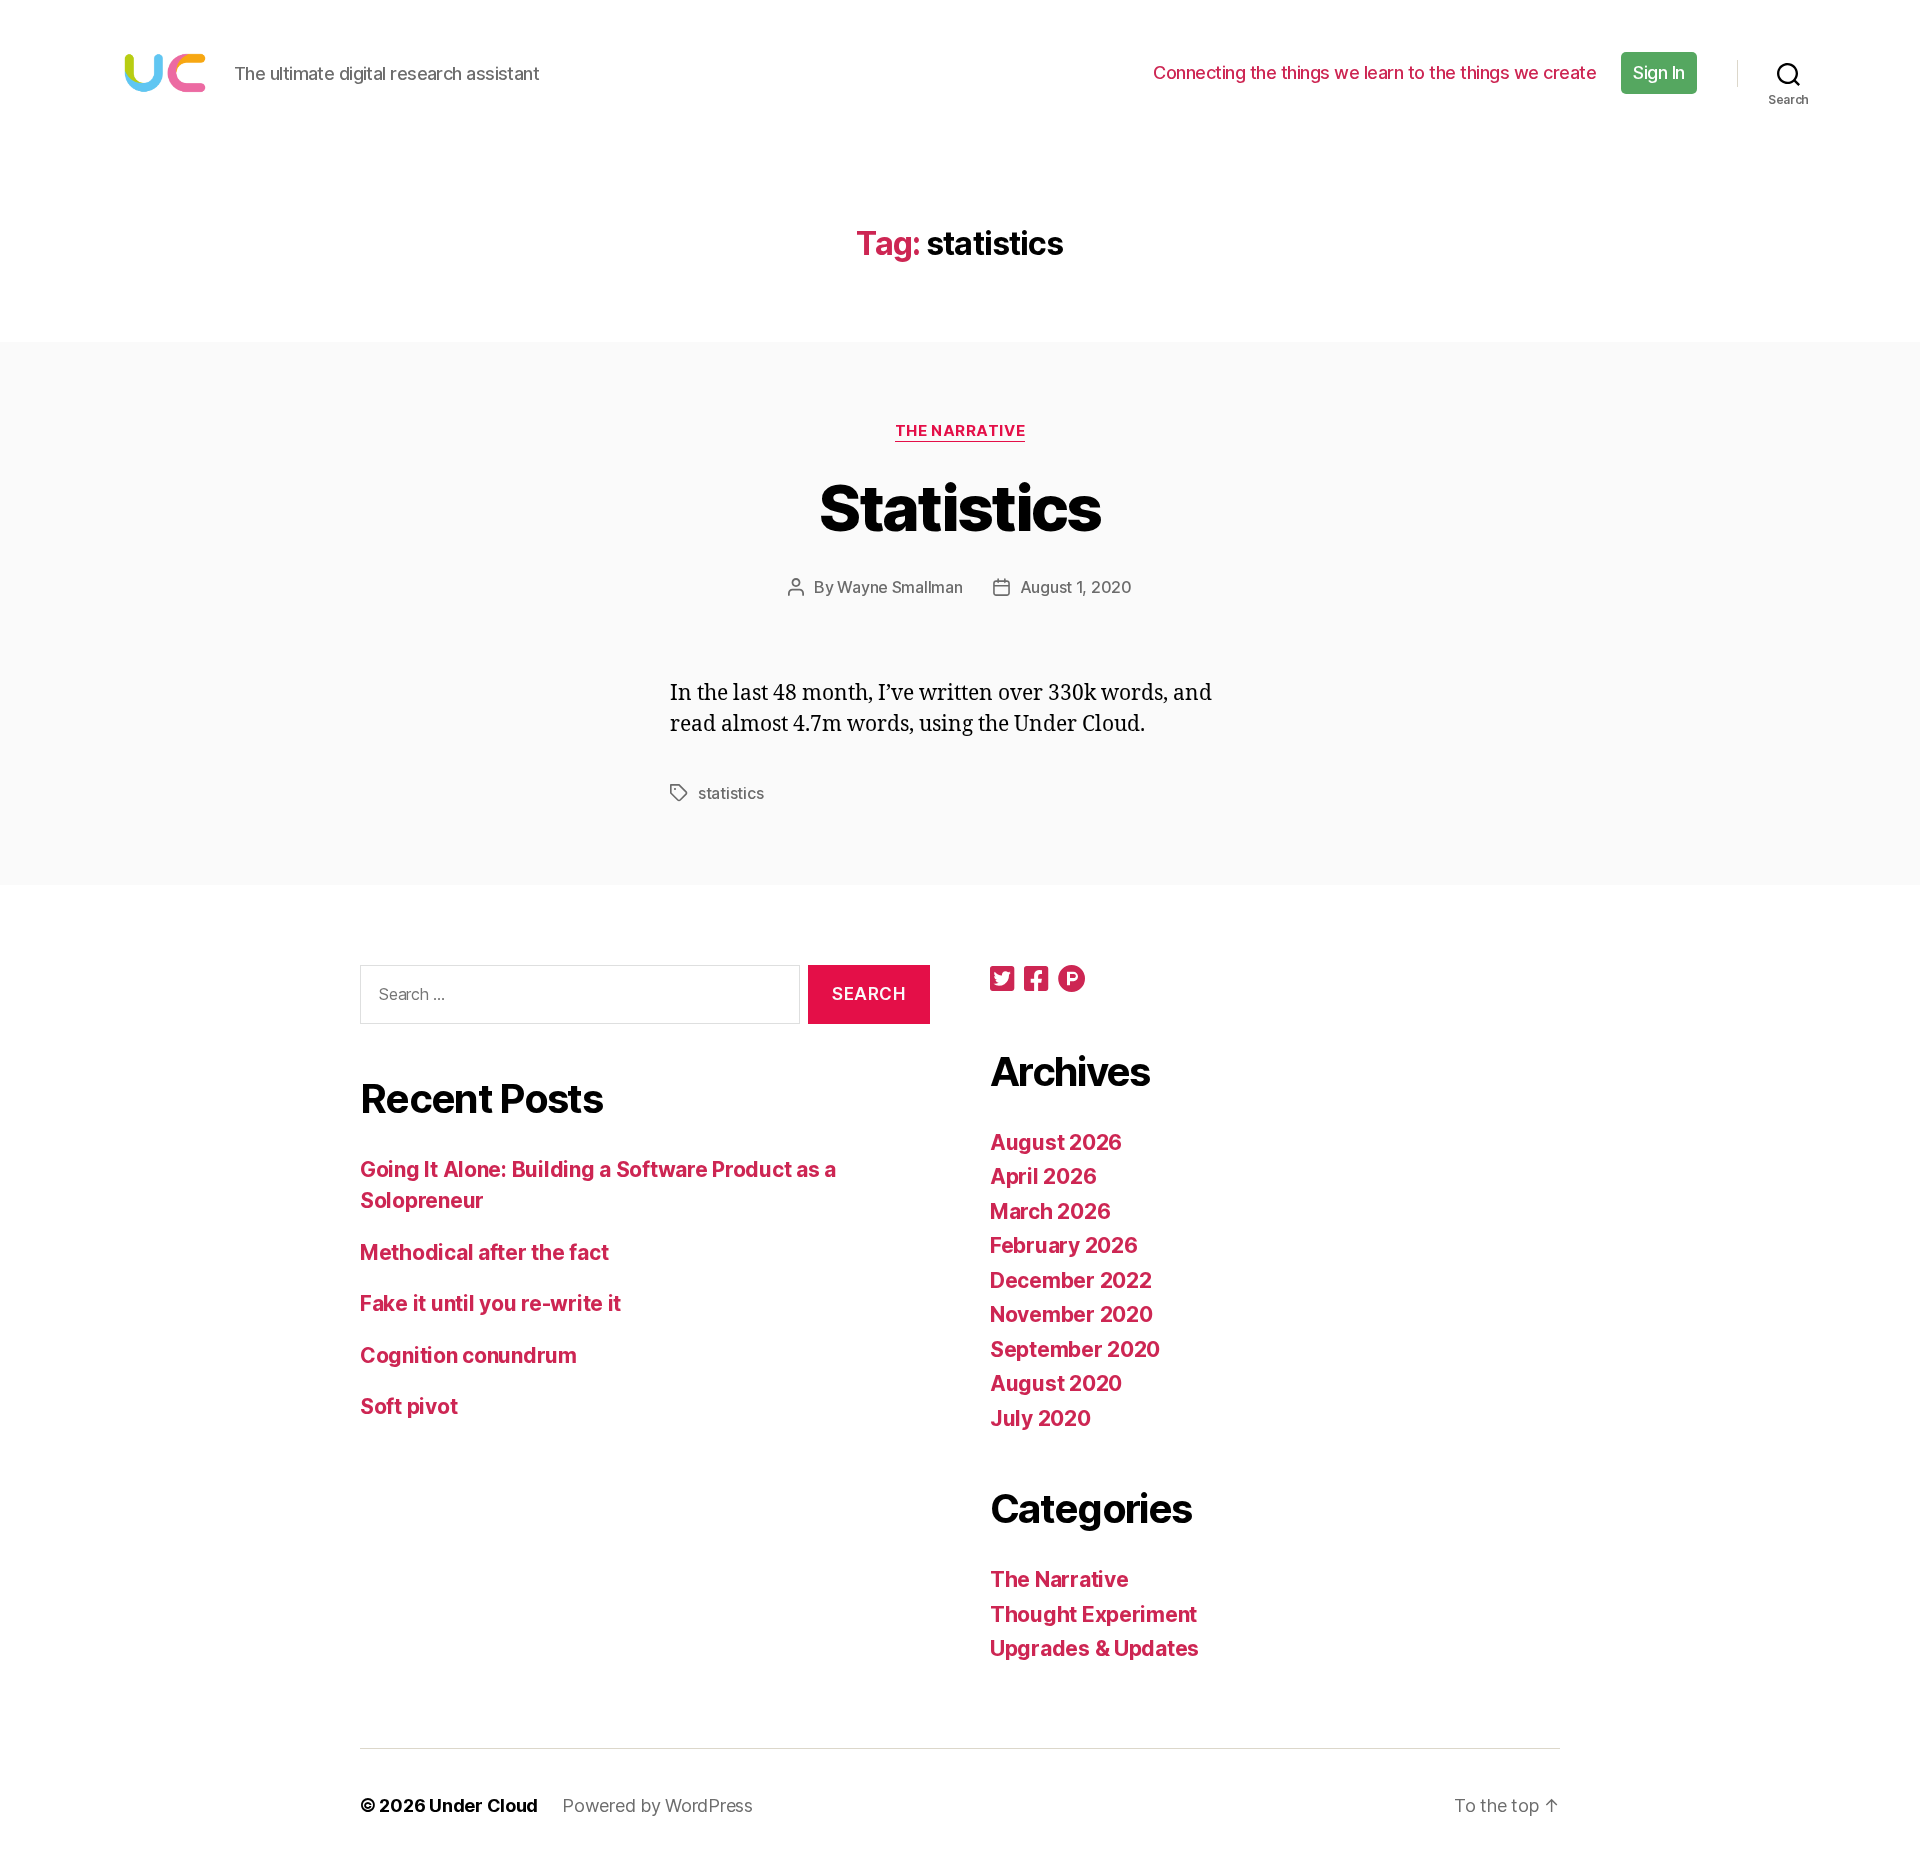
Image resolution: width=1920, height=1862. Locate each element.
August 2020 (1056, 1383)
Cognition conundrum (468, 1355)
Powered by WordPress (657, 1805)
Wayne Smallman (899, 587)
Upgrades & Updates (1094, 1648)
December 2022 (1071, 1280)
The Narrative (960, 431)
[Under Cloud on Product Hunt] (1072, 980)
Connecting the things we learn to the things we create (1374, 72)
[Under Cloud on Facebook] (1036, 980)
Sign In (1659, 72)
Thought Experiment (1093, 1614)
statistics (730, 793)
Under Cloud (483, 1805)
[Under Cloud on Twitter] (1002, 980)
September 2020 (1075, 1349)
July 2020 (1040, 1418)
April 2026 (1043, 1176)
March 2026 (1050, 1211)
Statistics (959, 507)
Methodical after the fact (484, 1252)
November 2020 (1071, 1314)
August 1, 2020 (1076, 587)
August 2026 (1056, 1142)
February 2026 (1064, 1245)
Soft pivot (408, 1406)
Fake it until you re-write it (490, 1303)
